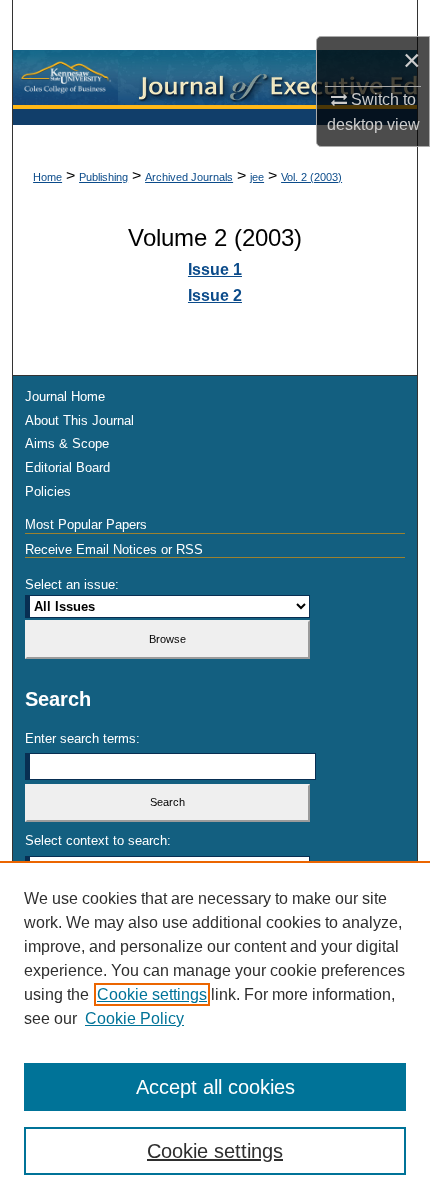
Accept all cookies (215, 1087)
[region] (215, 1030)
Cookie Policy (134, 1018)
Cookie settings (152, 994)
